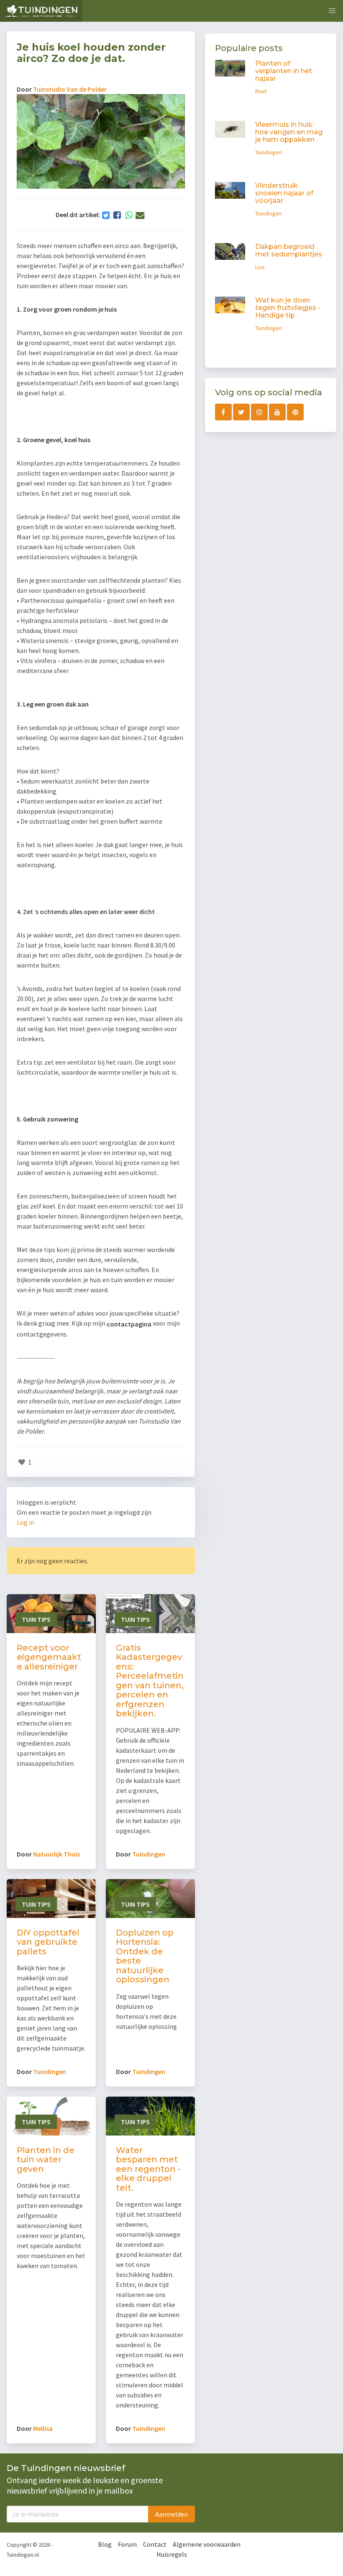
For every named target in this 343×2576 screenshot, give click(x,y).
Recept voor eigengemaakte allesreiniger (49, 1657)
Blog (105, 2544)
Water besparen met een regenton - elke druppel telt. (148, 2169)
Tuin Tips (36, 1619)
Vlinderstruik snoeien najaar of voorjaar (284, 193)
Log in (26, 1522)
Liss (260, 267)
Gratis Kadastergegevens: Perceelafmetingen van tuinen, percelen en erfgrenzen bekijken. (150, 1681)
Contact (155, 2544)
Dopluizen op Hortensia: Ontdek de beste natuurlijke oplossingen (145, 1956)
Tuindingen (149, 1854)
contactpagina (129, 1324)
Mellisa (43, 2428)
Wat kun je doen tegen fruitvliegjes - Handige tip (288, 308)
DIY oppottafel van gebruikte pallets (48, 1942)
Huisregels (172, 2554)
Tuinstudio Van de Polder (70, 89)
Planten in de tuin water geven (46, 2160)
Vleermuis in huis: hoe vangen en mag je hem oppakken (289, 132)
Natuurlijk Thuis (56, 1854)
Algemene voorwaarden (207, 2544)
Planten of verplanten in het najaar (284, 71)
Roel (261, 91)
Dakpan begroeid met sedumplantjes (289, 250)
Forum (127, 2544)
